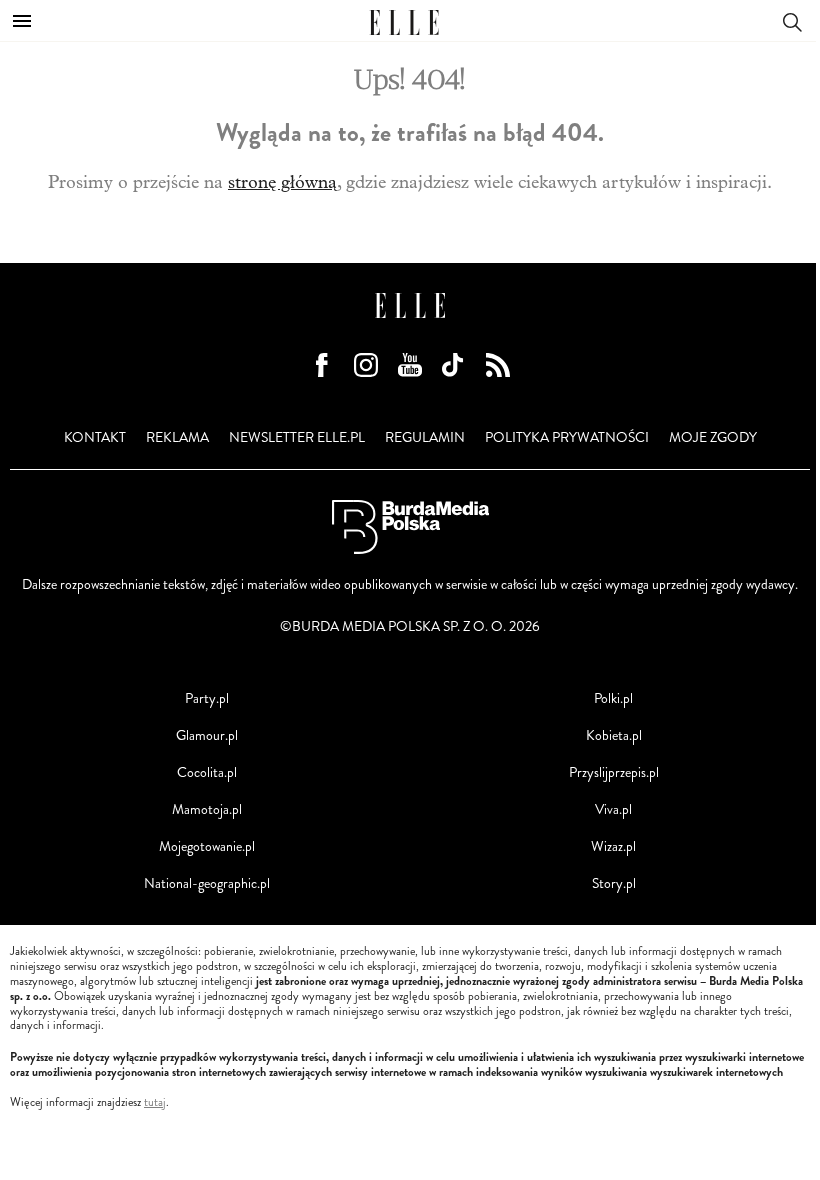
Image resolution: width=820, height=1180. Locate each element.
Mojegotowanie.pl (207, 846)
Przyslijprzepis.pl (614, 772)
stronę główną (282, 182)
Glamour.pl (207, 735)
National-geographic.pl (207, 883)
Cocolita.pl (207, 772)
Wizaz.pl (613, 846)
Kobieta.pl (614, 735)
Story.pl (614, 883)
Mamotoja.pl (207, 809)
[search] (792, 20)
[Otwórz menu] (22, 21)
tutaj (155, 1103)
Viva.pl (613, 809)
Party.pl (207, 698)
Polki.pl (613, 698)
